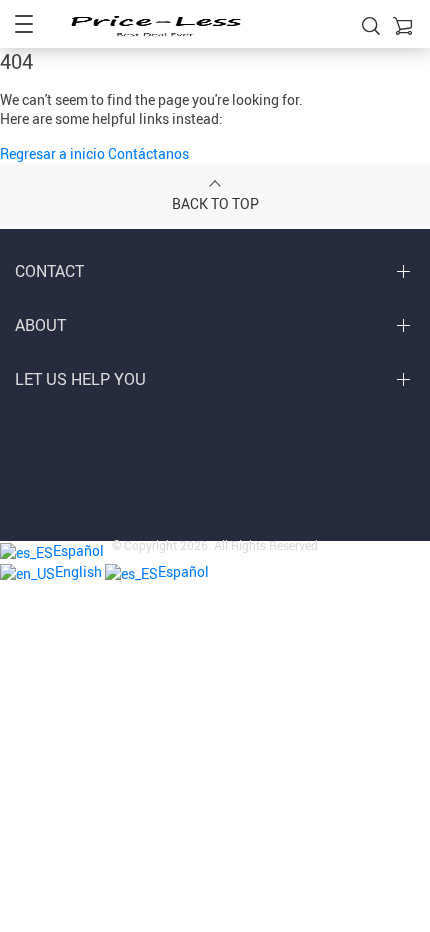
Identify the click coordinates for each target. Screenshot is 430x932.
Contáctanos (148, 153)
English (80, 571)
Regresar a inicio (54, 153)
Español (183, 571)
